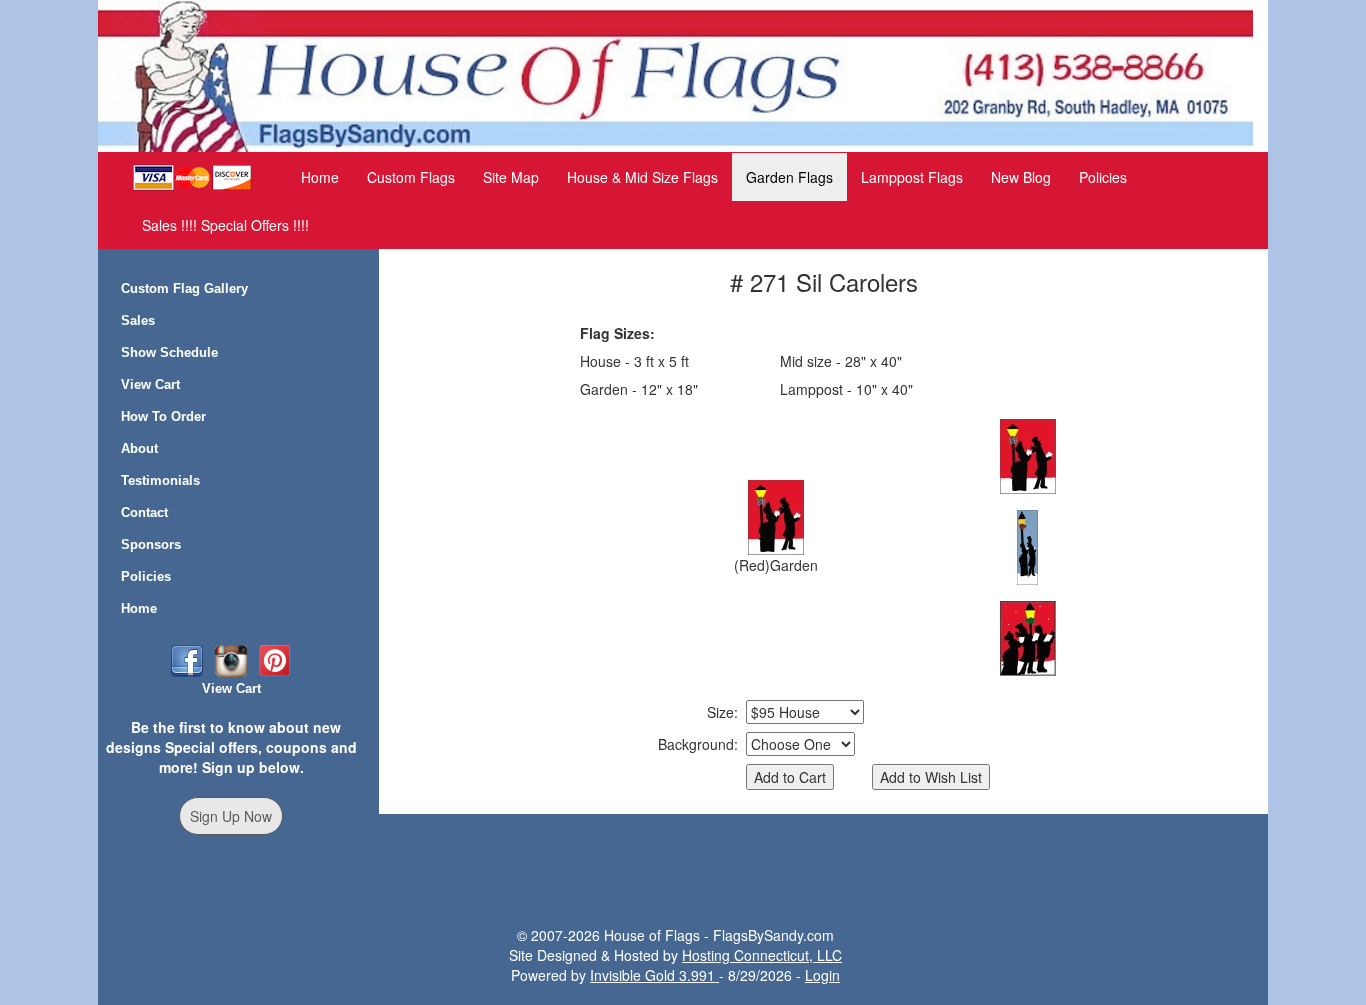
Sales (138, 320)
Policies (1103, 177)
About (139, 448)
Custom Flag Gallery (184, 288)
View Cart (150, 384)
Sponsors (151, 544)
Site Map (511, 177)
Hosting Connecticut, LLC (762, 955)
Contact (144, 512)
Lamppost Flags (912, 177)
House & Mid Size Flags (642, 177)
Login (822, 975)
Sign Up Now (231, 816)
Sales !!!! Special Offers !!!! (225, 225)
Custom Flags (411, 177)
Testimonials (160, 480)
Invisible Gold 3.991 (654, 975)
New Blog (1021, 177)
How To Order (163, 416)
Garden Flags (789, 177)
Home (320, 177)
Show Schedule (169, 352)
